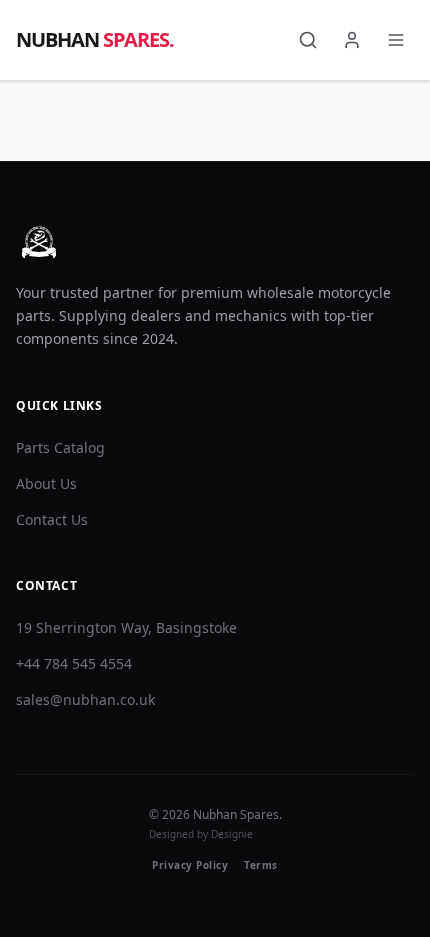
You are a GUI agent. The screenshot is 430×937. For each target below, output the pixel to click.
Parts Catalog (60, 447)
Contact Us (52, 519)
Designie (232, 834)
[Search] (308, 40)
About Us (46, 483)
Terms (261, 865)
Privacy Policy (190, 865)
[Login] (352, 40)
